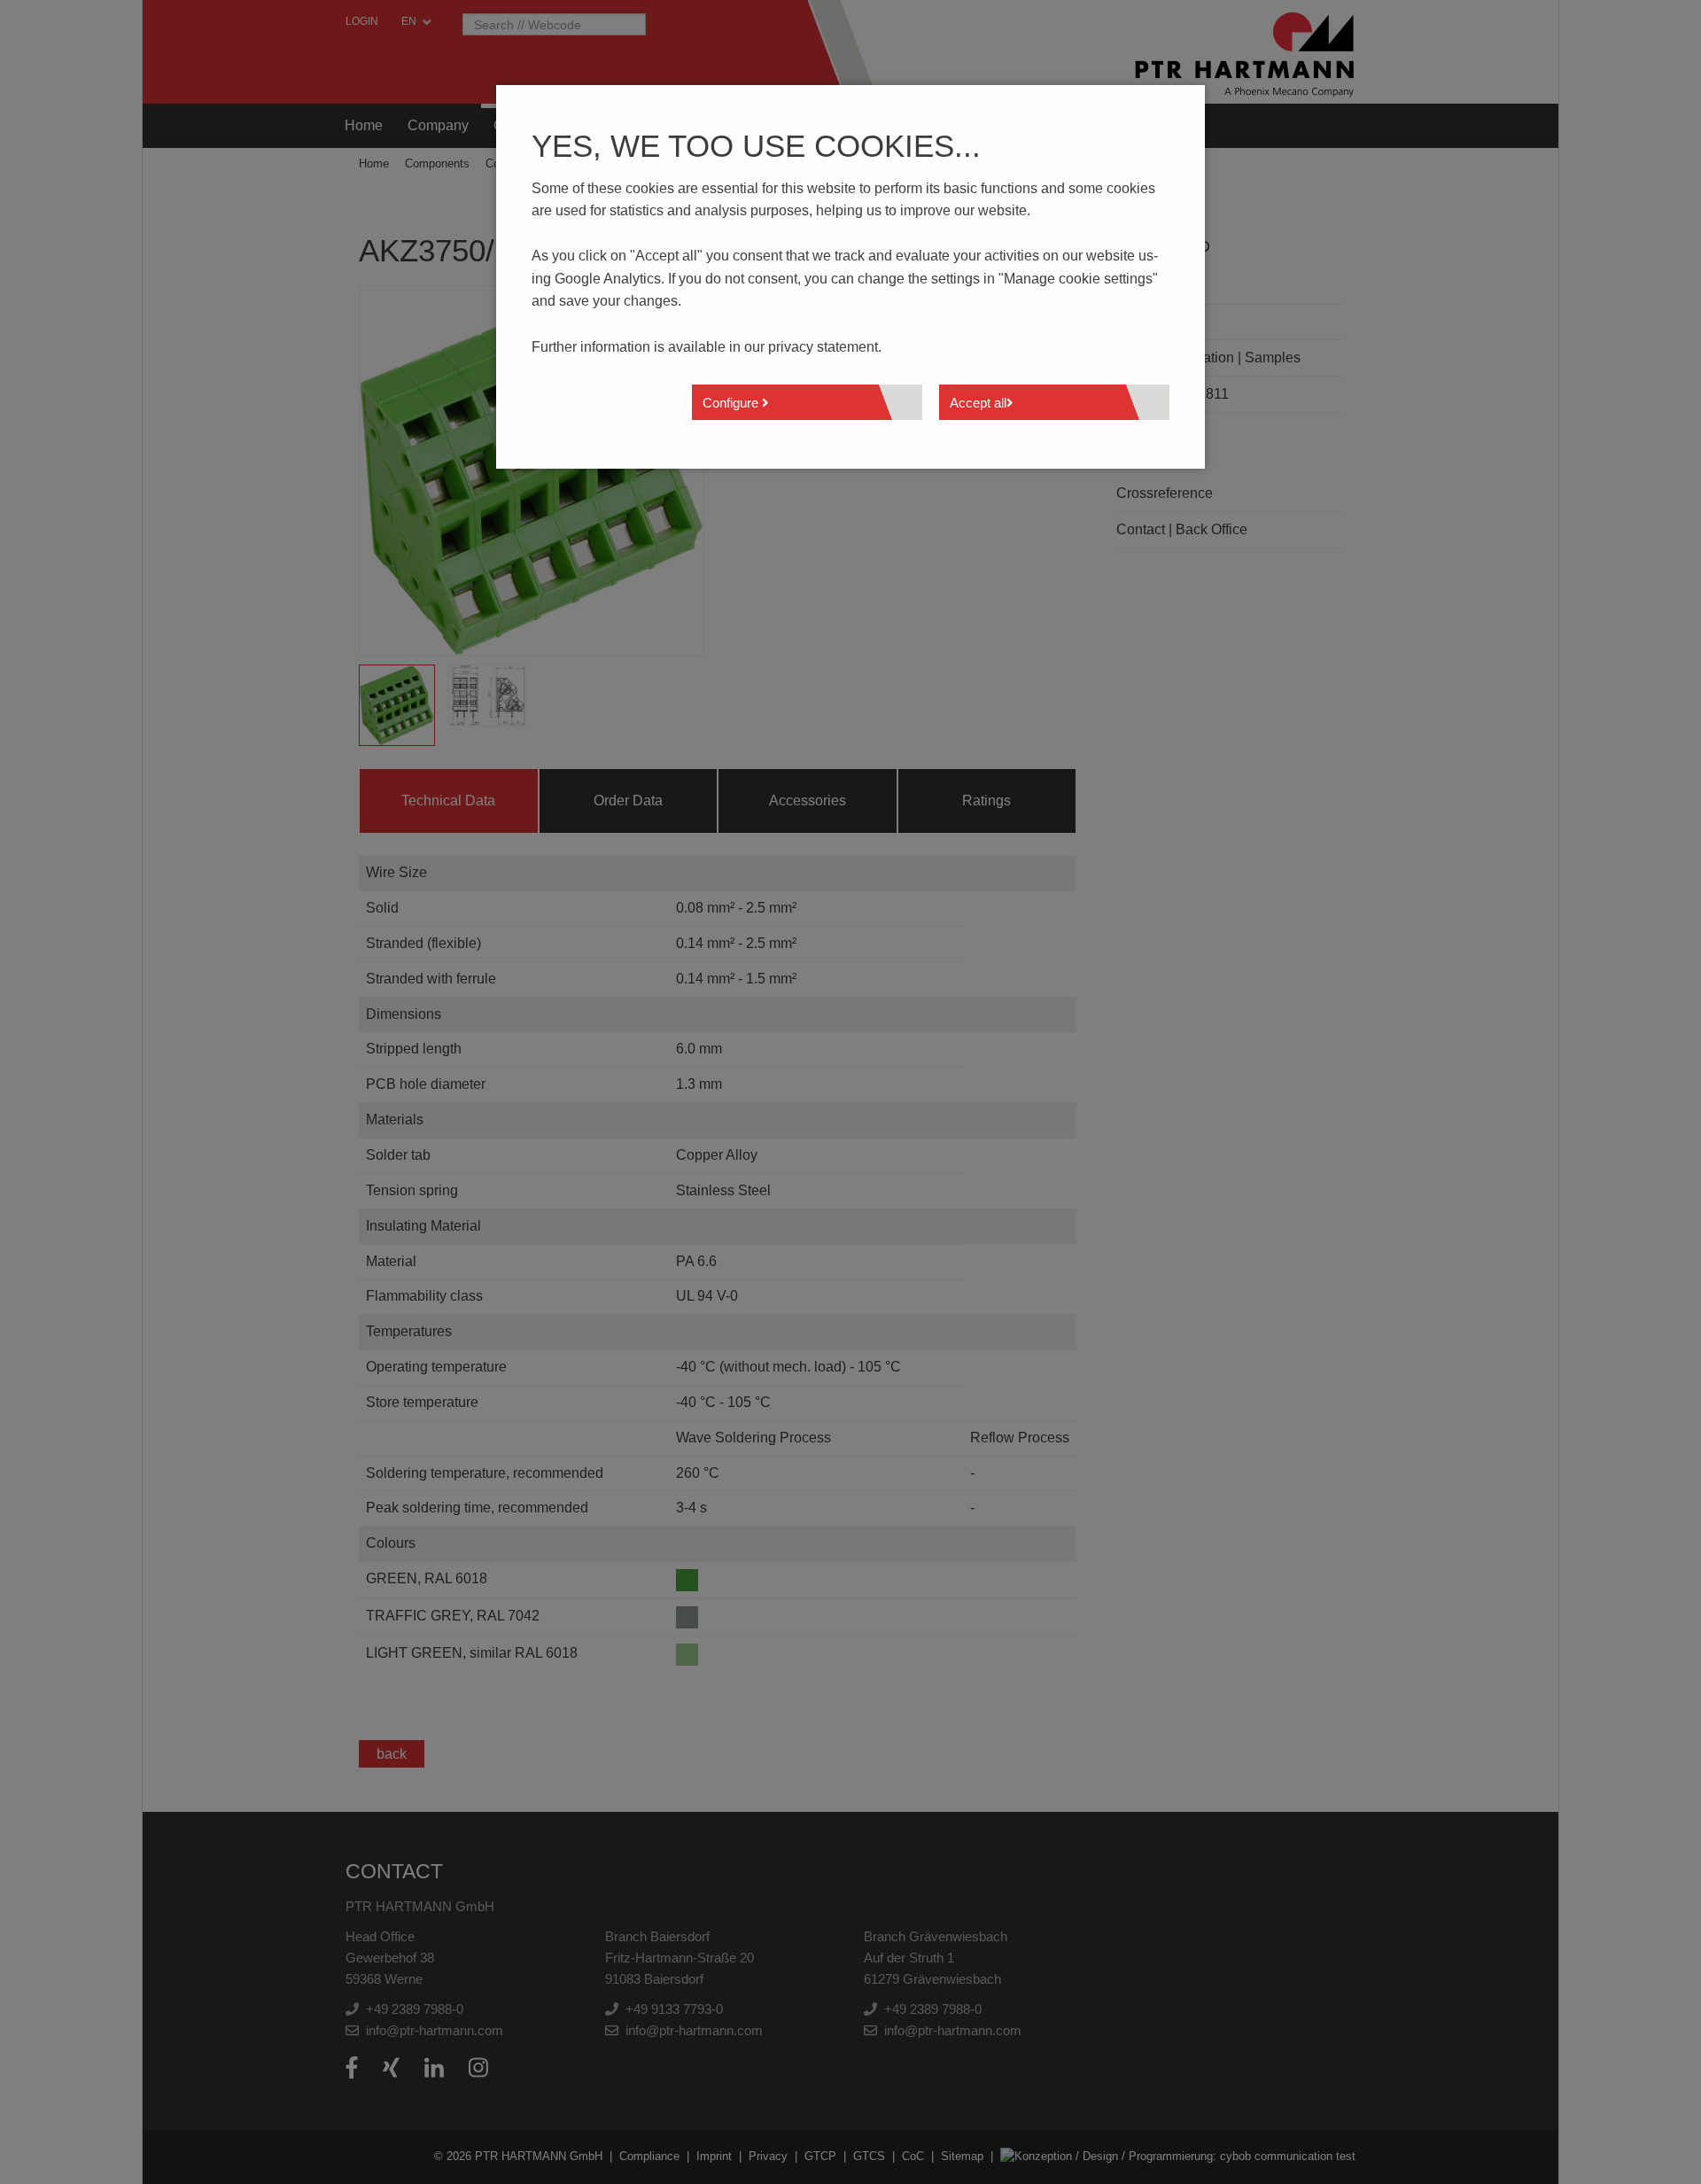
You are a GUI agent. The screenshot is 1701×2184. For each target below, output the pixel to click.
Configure (732, 403)
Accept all (978, 403)
